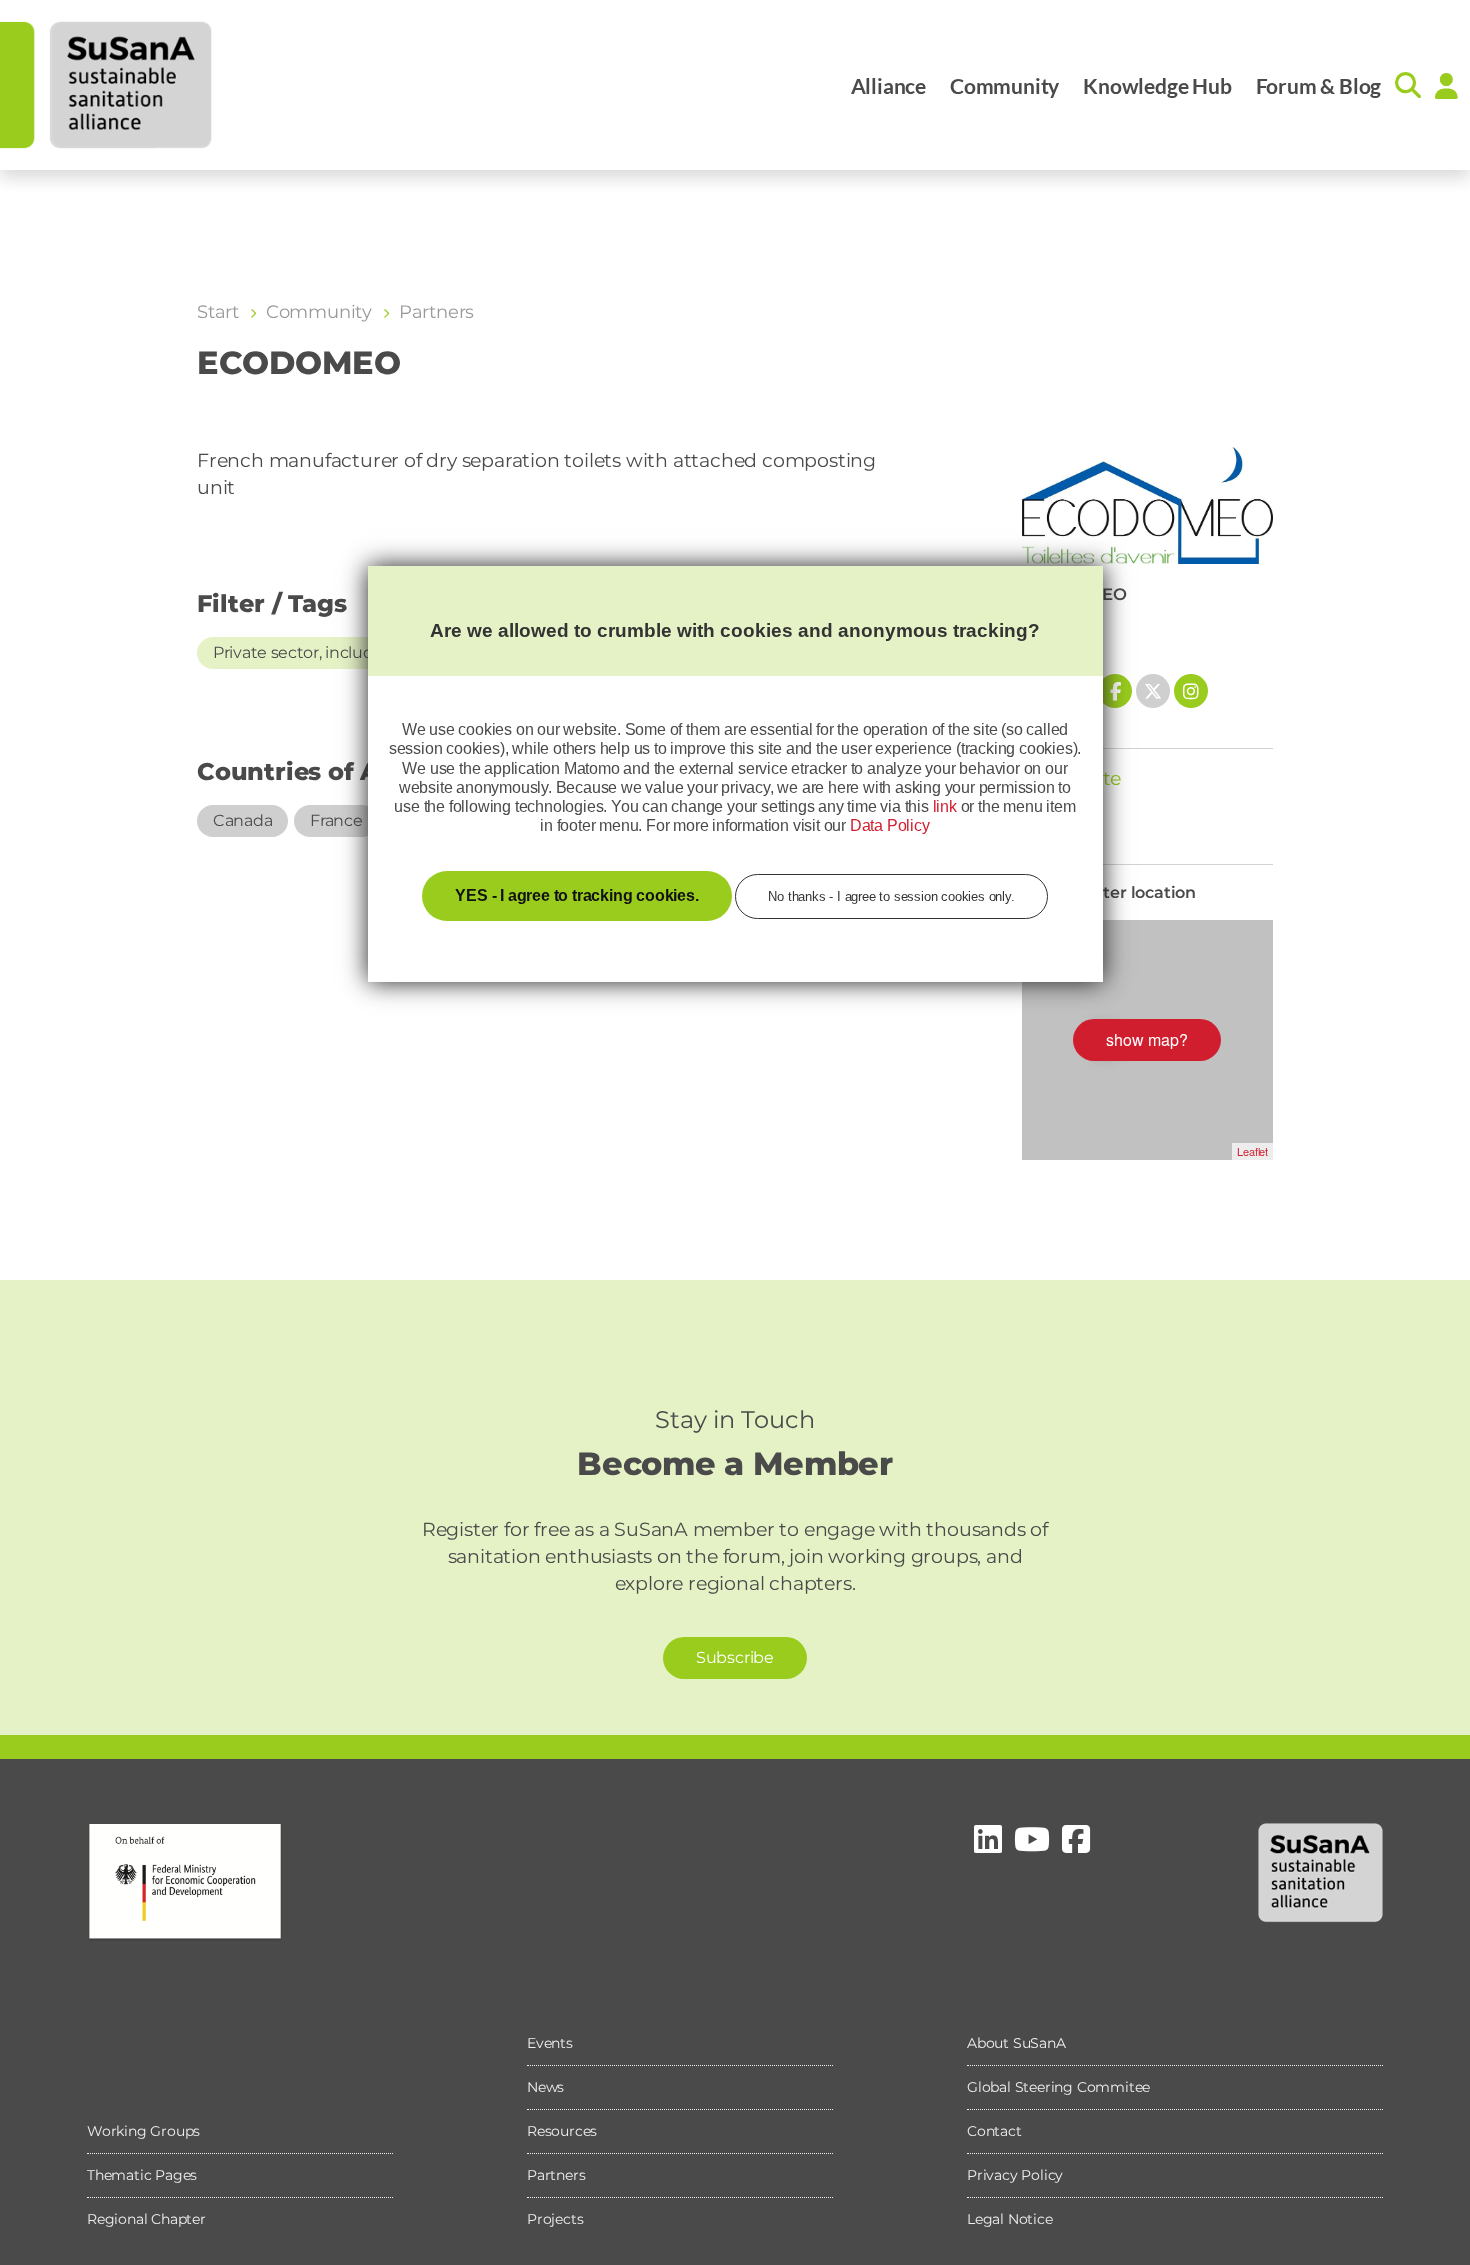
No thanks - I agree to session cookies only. (891, 896)
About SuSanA (1016, 2043)
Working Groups (143, 2131)
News (545, 2087)
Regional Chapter (146, 2219)
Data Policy (890, 825)
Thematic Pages (142, 2175)
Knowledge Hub (1157, 85)
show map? (1147, 1039)
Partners (556, 2175)
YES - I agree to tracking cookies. (576, 895)
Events (550, 2043)
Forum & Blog (1319, 85)
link (945, 806)
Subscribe (735, 1657)
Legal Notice (1010, 2219)
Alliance (888, 85)
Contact (994, 2131)
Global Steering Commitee (1058, 2087)
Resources (562, 2131)
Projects (555, 2219)
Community (1004, 85)
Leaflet (1252, 1151)
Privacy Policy (1015, 2175)
